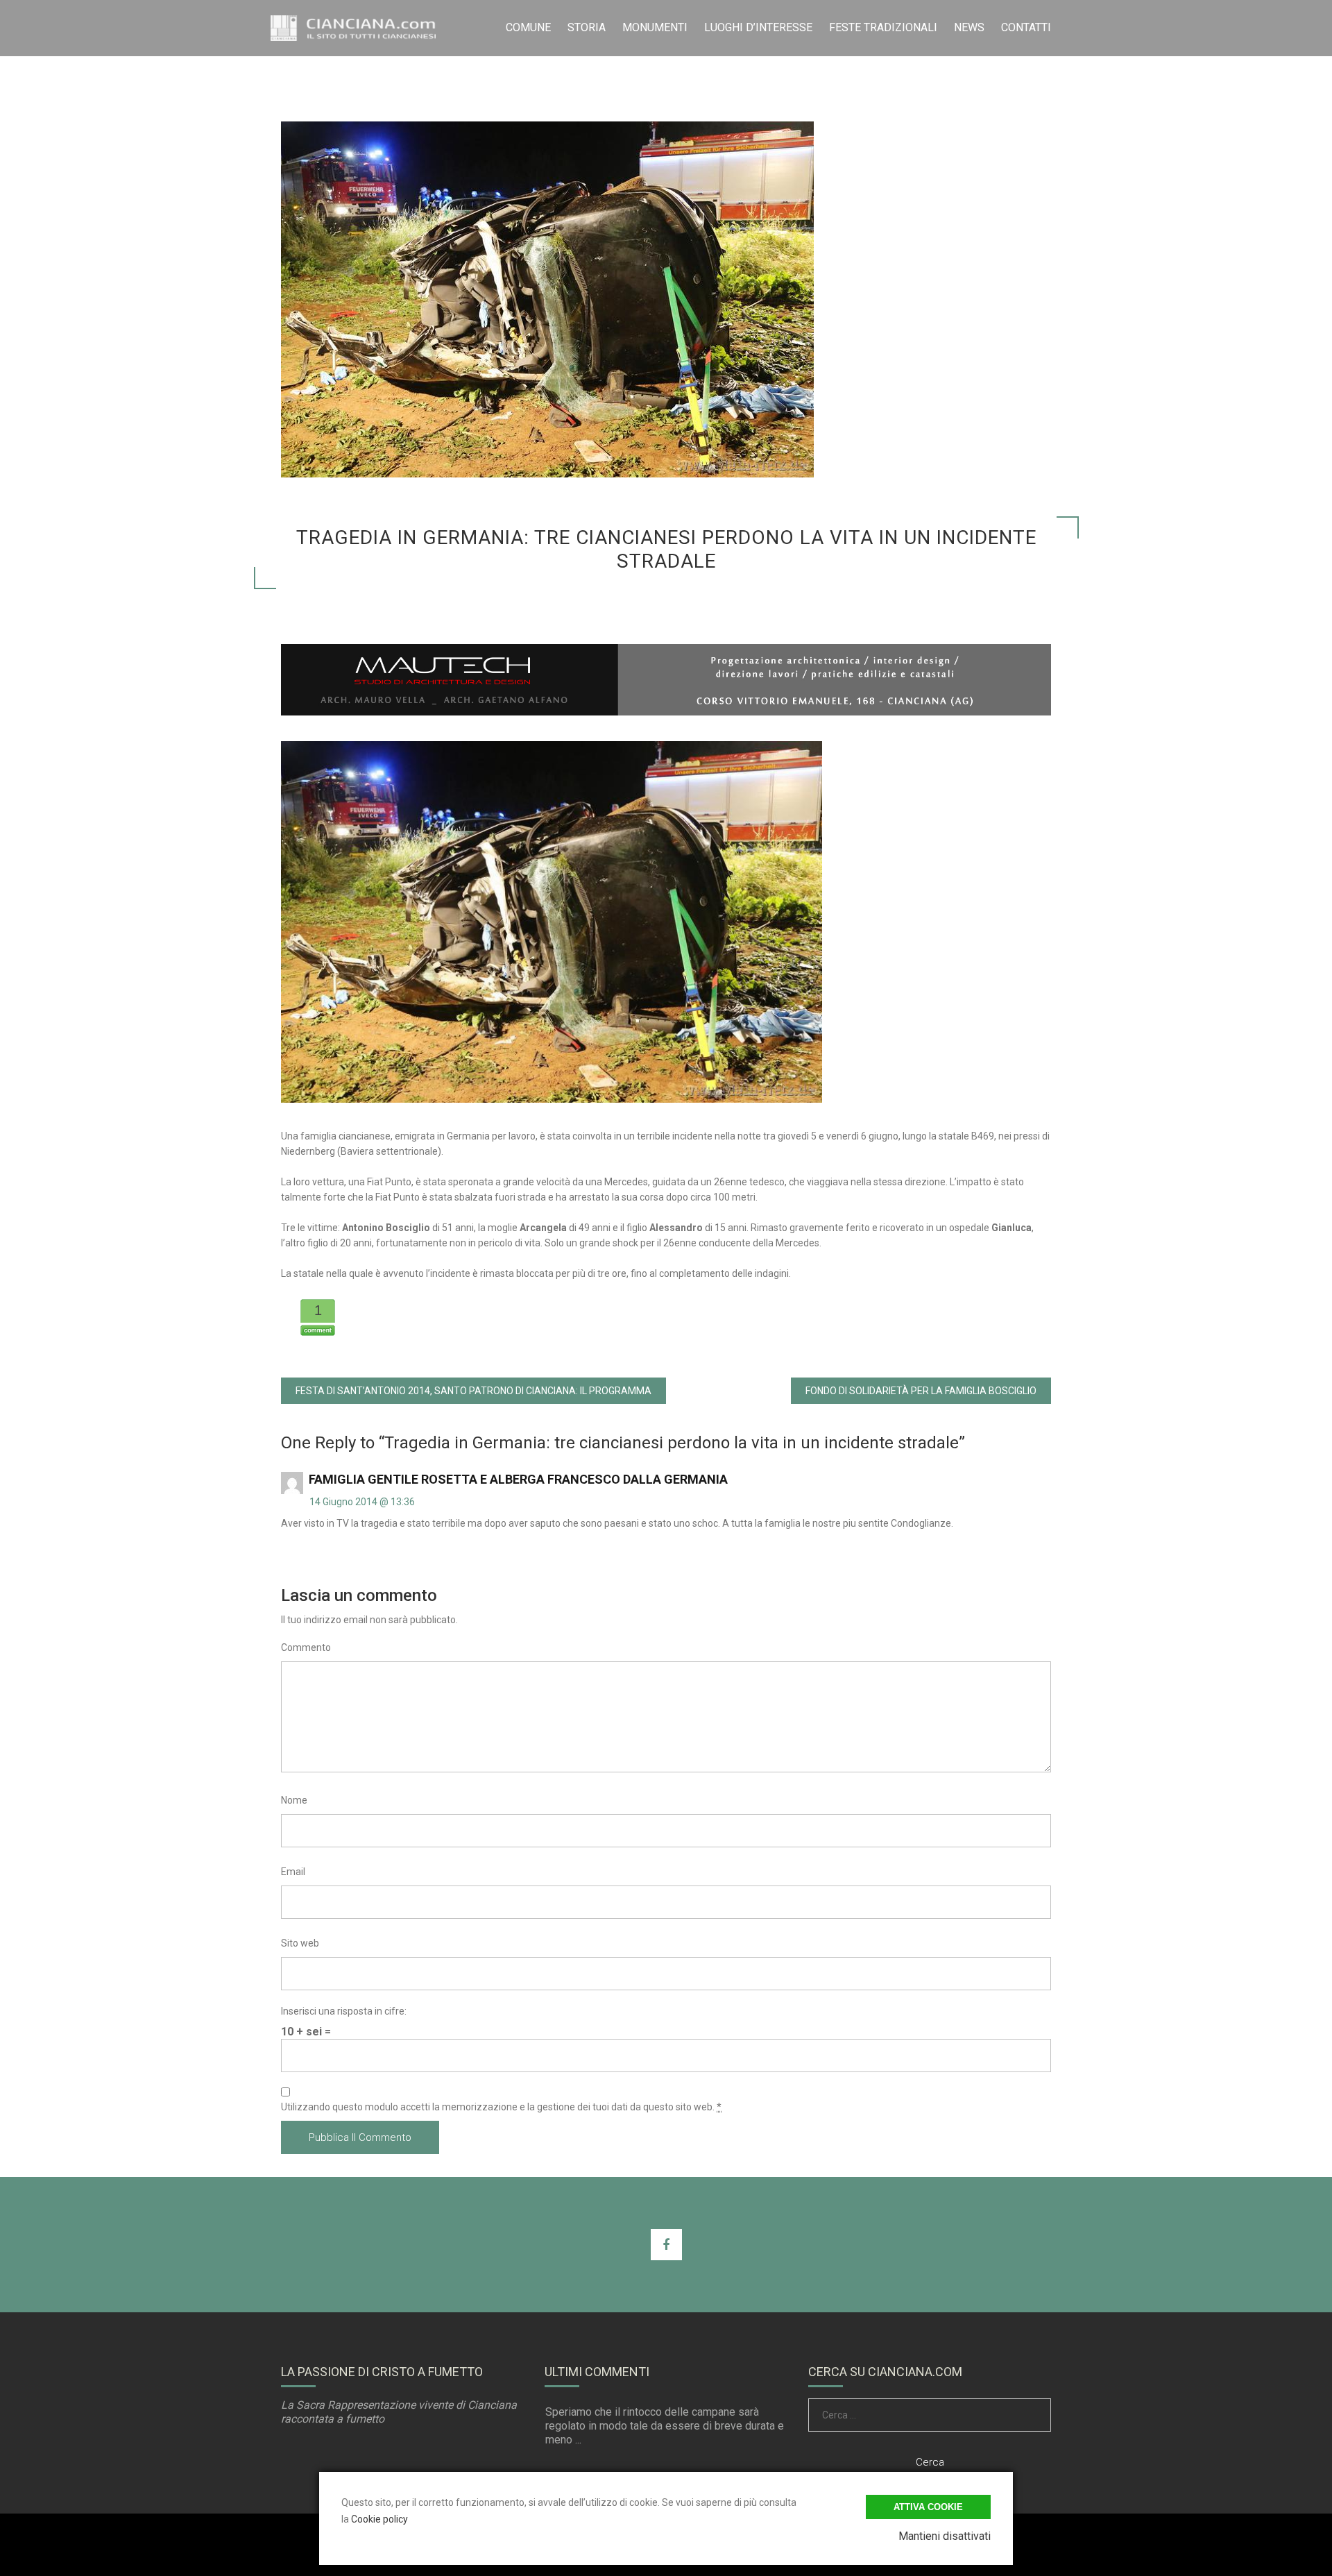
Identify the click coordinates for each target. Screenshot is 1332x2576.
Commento (306, 1647)
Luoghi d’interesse (758, 27)
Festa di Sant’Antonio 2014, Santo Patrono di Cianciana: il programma (473, 1391)
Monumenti (655, 27)
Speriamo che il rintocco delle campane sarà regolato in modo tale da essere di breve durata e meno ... (665, 2426)
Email (293, 1872)
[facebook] (666, 2245)
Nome (294, 1800)
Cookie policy (379, 2519)
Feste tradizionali (883, 27)
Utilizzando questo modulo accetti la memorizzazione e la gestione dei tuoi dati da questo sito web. (501, 2107)
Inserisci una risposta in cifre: (344, 2011)
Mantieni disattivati (945, 2536)
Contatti (1026, 27)
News (969, 27)
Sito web (300, 1943)
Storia (587, 27)
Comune (528, 27)
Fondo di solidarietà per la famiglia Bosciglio (921, 1391)
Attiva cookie (928, 2507)
